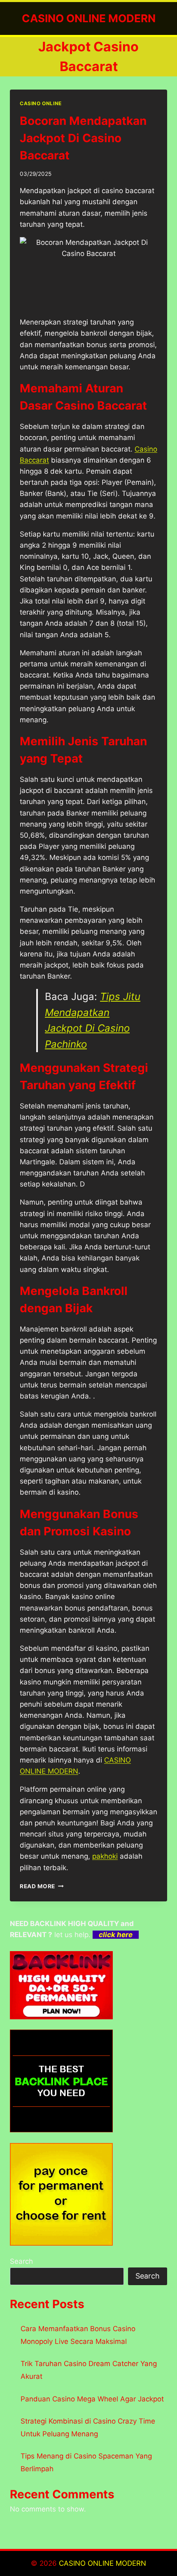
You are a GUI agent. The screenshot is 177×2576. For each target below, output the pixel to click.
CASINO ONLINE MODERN (102, 2563)
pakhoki (105, 1856)
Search (21, 2261)
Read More (42, 1886)
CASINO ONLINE (41, 103)
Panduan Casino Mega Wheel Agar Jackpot (92, 2399)
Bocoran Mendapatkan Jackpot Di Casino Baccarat (83, 138)
